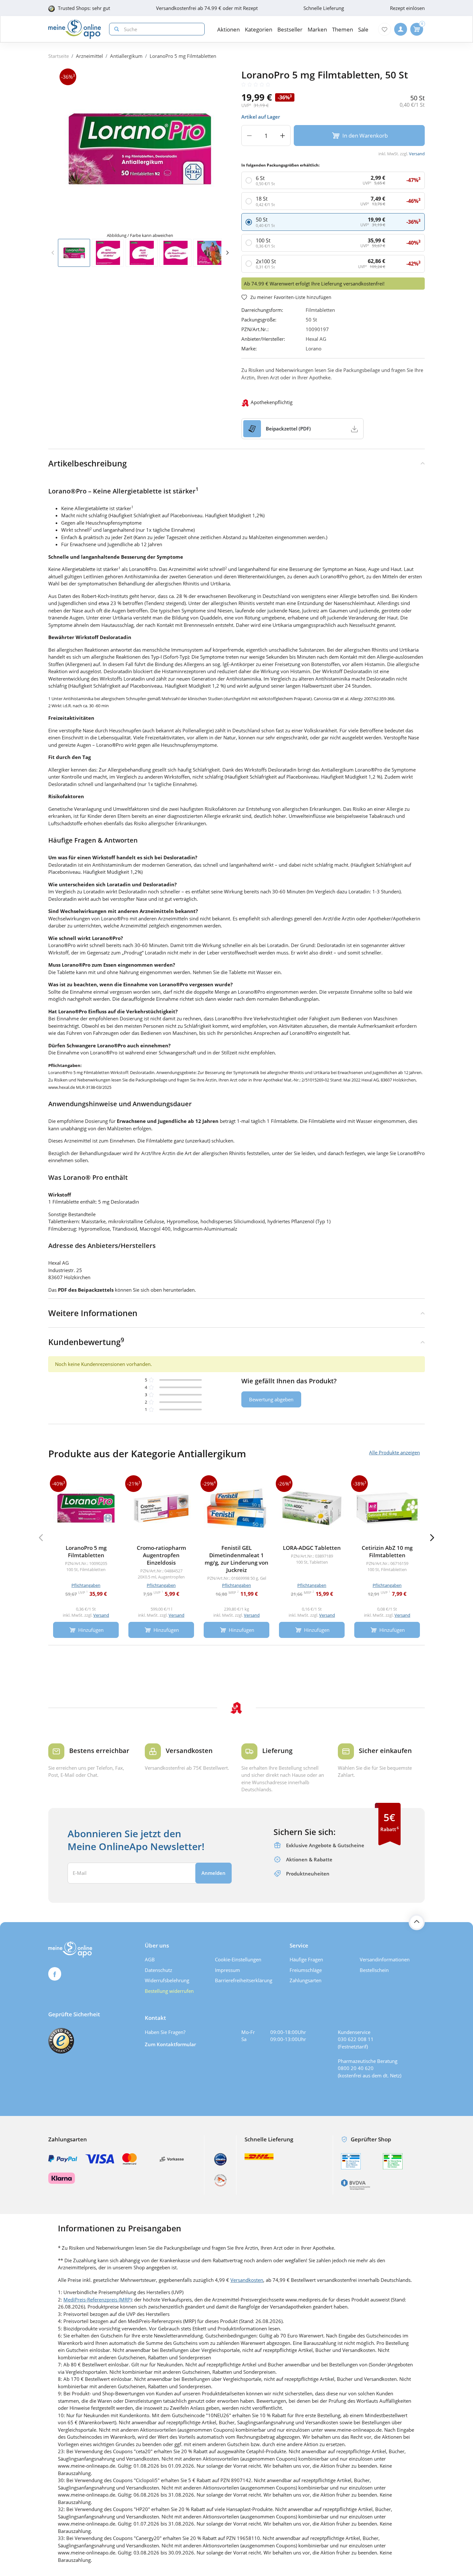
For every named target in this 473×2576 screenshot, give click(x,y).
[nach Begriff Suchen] (115, 29)
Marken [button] (317, 29)
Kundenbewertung (86, 1342)
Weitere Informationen (93, 1313)
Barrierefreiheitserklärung (244, 1980)
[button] (227, 253)
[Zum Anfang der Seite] (417, 1922)
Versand (417, 154)
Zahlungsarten (306, 1980)
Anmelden (213, 1873)
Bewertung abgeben (271, 1399)
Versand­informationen (385, 1959)
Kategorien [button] (259, 29)
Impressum (227, 1970)
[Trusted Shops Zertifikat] (61, 2041)
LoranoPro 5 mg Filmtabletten (183, 56)
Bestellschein (374, 1970)
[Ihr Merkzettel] (385, 29)
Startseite (59, 56)
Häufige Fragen (306, 1959)
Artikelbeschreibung (88, 463)
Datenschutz (158, 1970)
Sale (363, 29)
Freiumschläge (306, 1970)
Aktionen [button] (228, 29)
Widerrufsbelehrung (167, 1980)
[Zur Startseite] (75, 29)
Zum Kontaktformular (170, 2044)
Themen (343, 29)
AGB (150, 1959)
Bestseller (290, 29)
